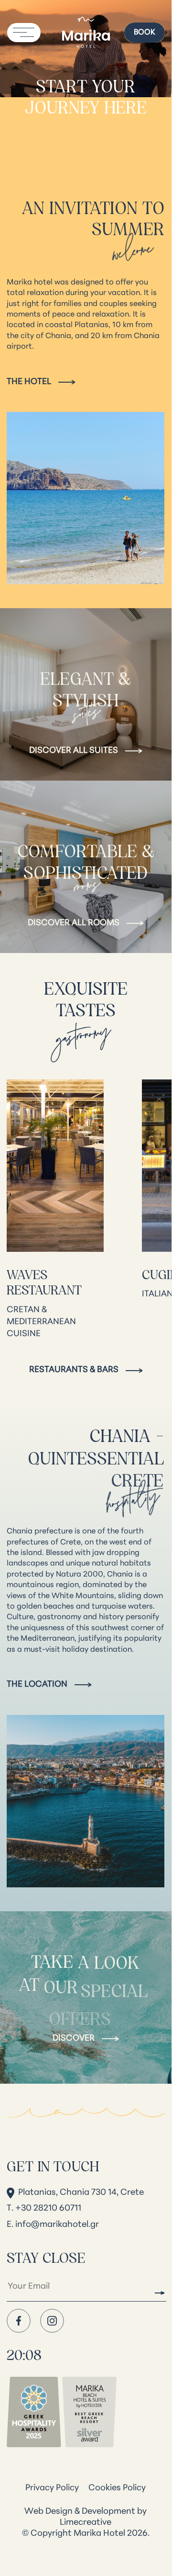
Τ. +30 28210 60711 (44, 2209)
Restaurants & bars (74, 1370)
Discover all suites (74, 751)
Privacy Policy (52, 2488)
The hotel (29, 382)
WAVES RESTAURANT (44, 1282)
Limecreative (86, 2523)
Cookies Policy (117, 2488)
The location (37, 1685)
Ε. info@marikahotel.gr (53, 2225)
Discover (74, 2039)
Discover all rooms (74, 923)
